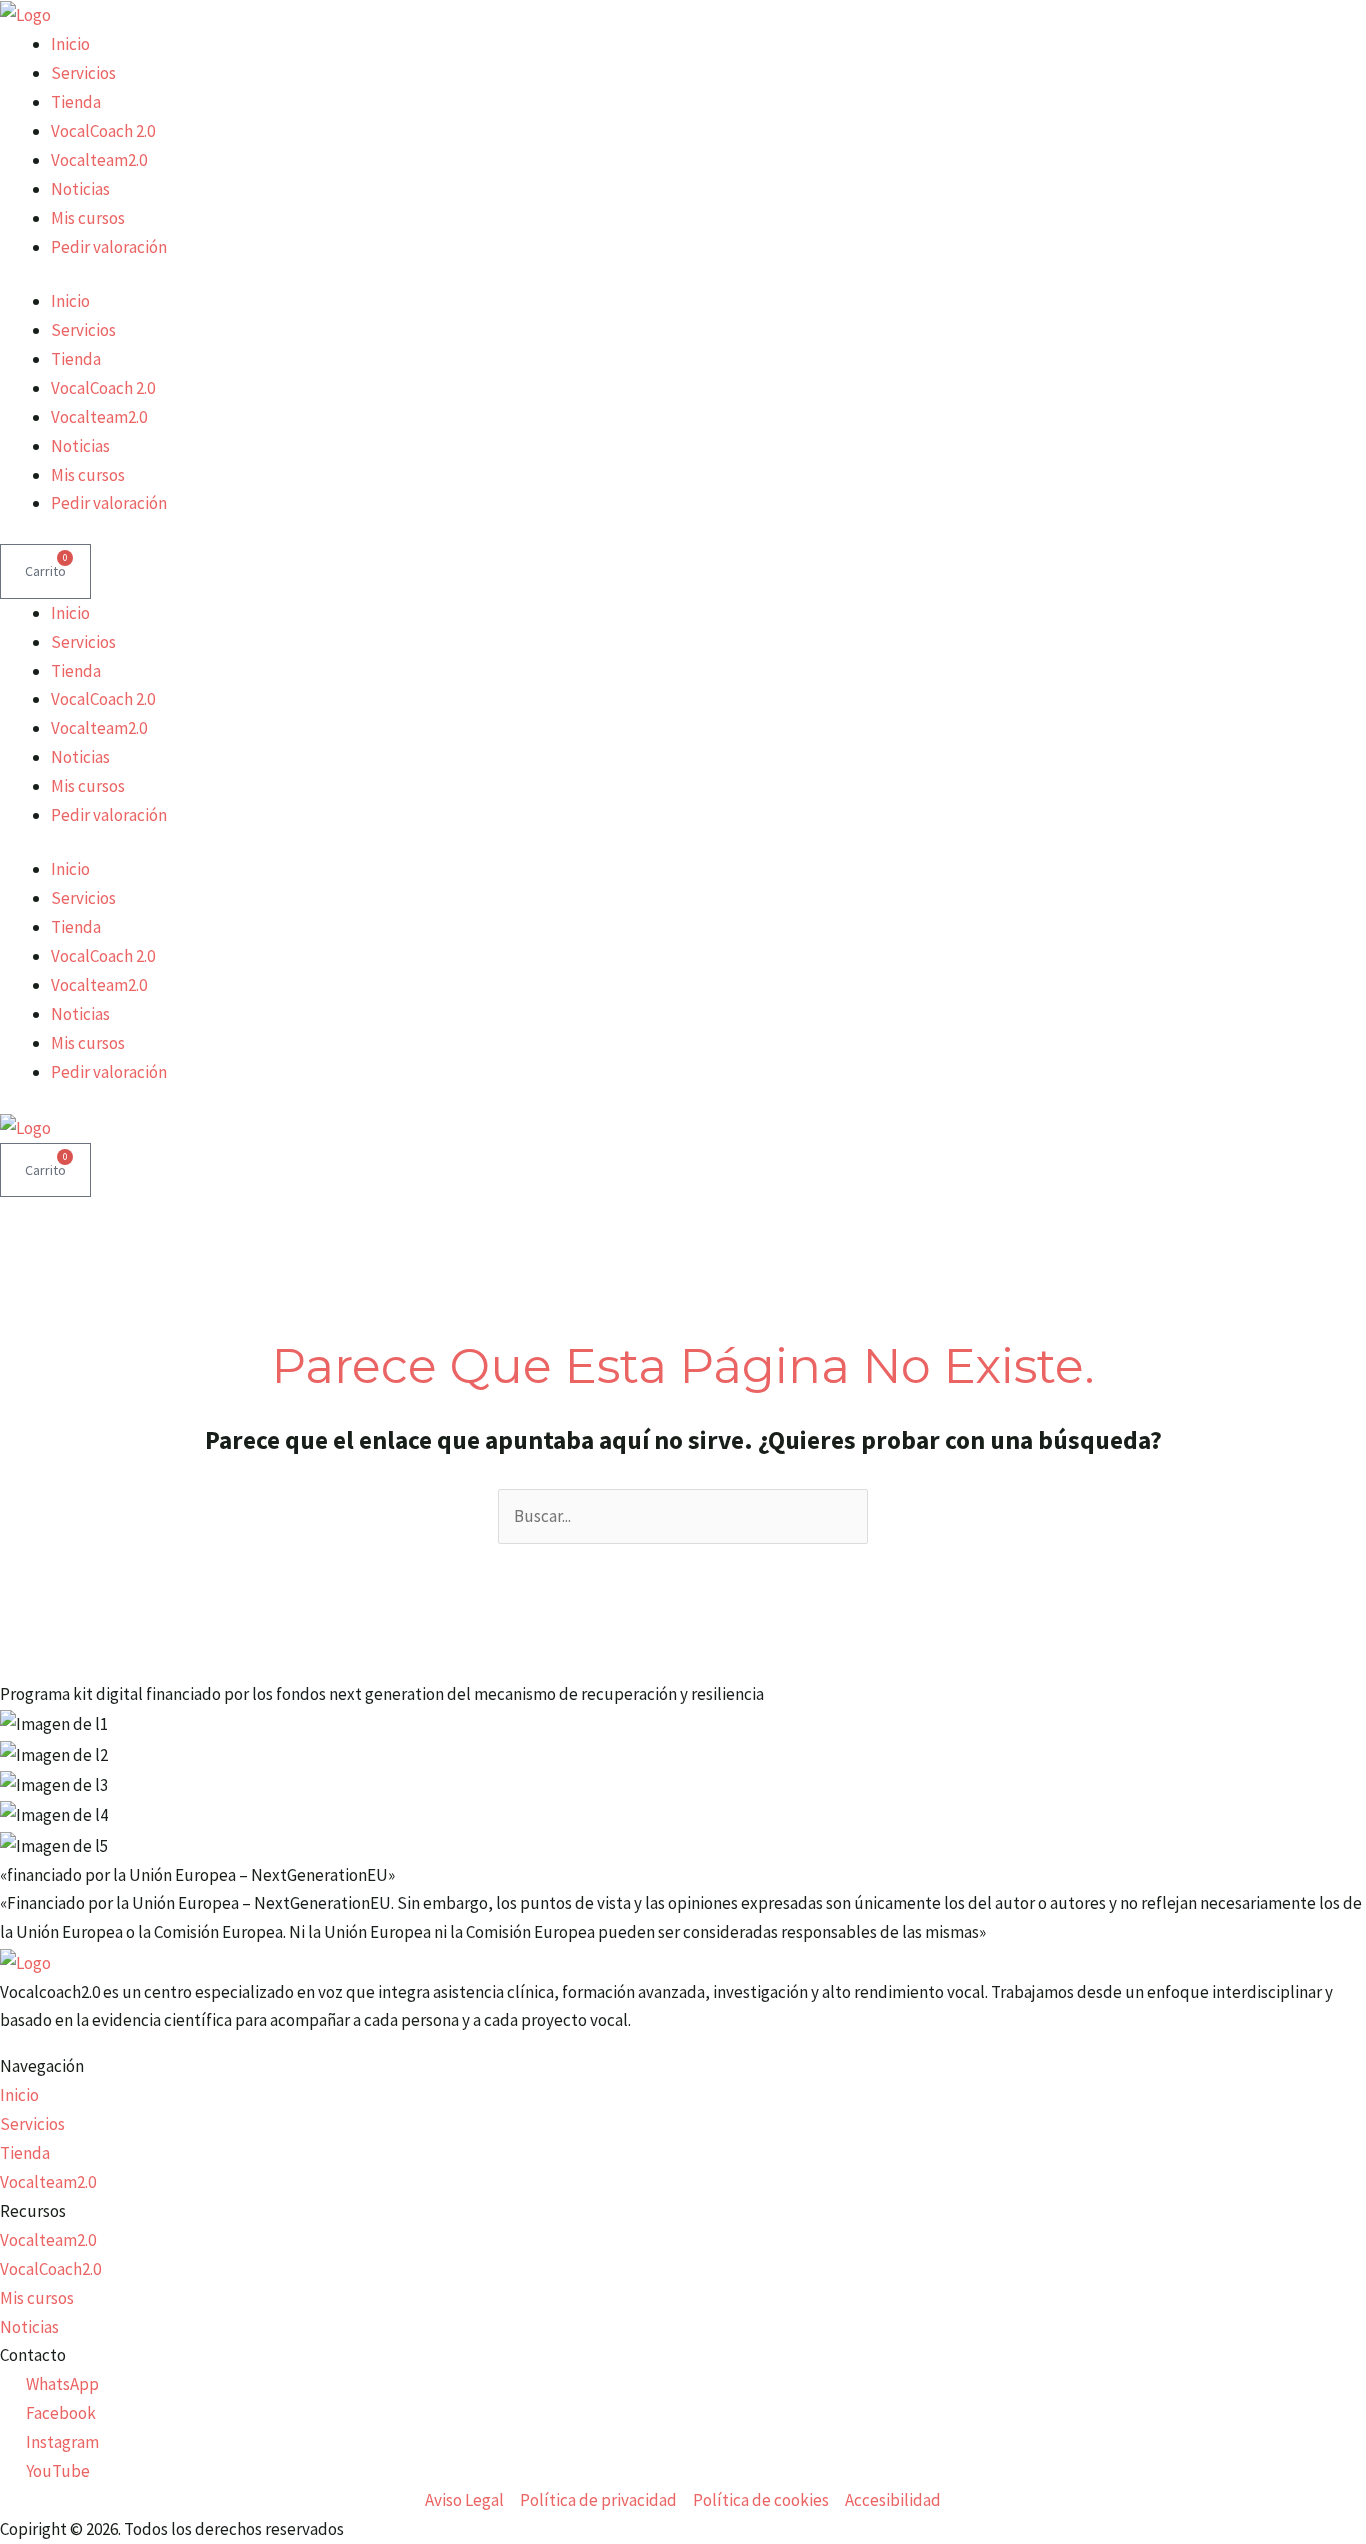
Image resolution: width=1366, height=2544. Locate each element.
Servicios (83, 73)
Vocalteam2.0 (99, 160)
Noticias (80, 189)
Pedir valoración (109, 247)
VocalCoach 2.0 (103, 131)
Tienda (76, 102)
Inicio (70, 44)
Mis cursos (88, 218)
